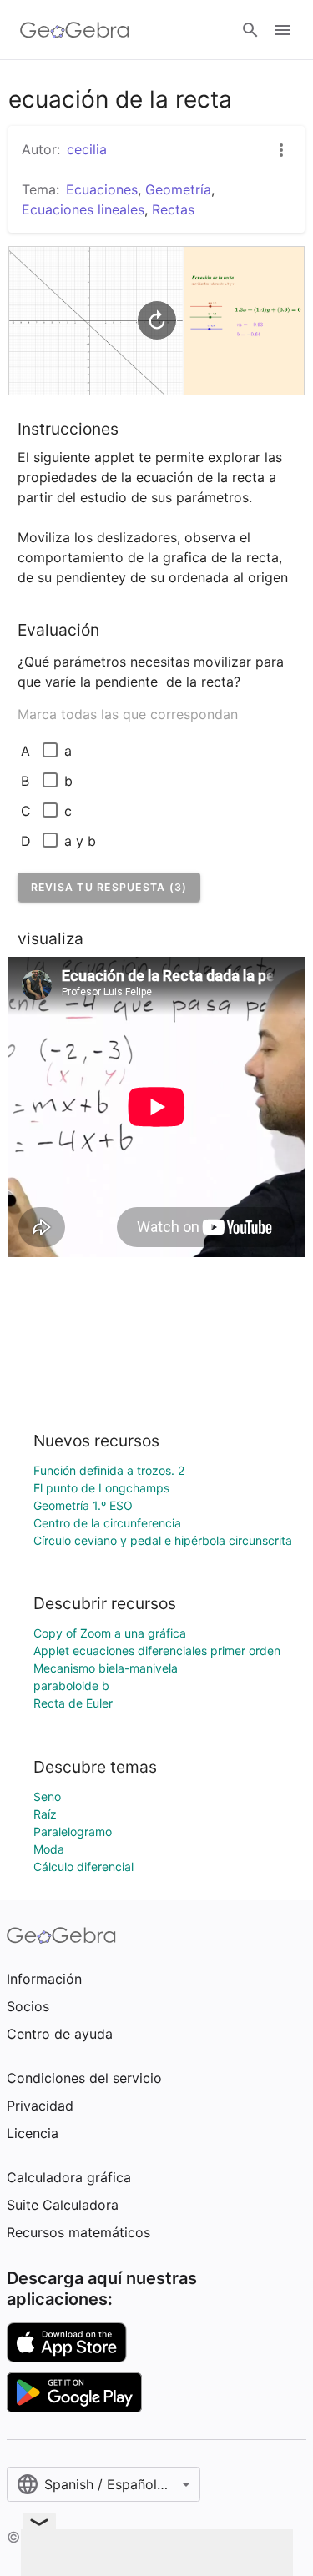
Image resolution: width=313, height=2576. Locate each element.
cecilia (87, 149)
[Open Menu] (283, 30)
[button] (109, 887)
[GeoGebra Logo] (75, 30)
